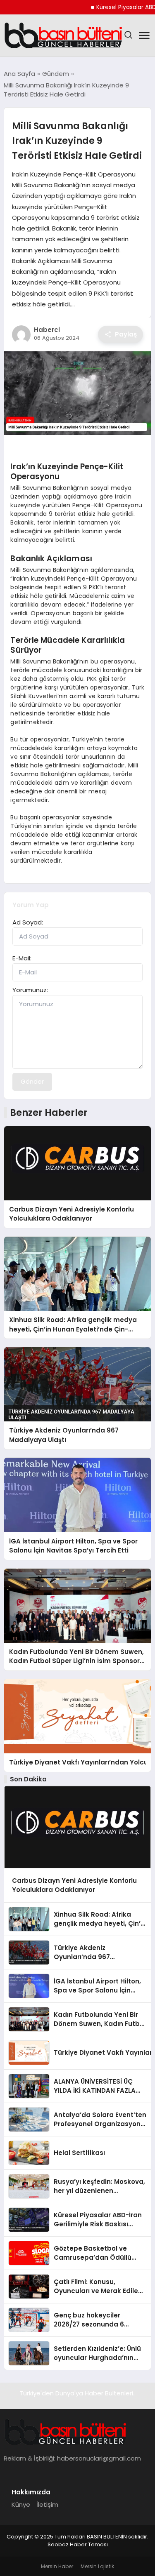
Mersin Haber (57, 2566)
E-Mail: (22, 958)
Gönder (32, 1081)
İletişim (47, 2504)
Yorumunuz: (30, 990)
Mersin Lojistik (97, 2566)
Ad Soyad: (28, 922)
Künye (21, 2504)
